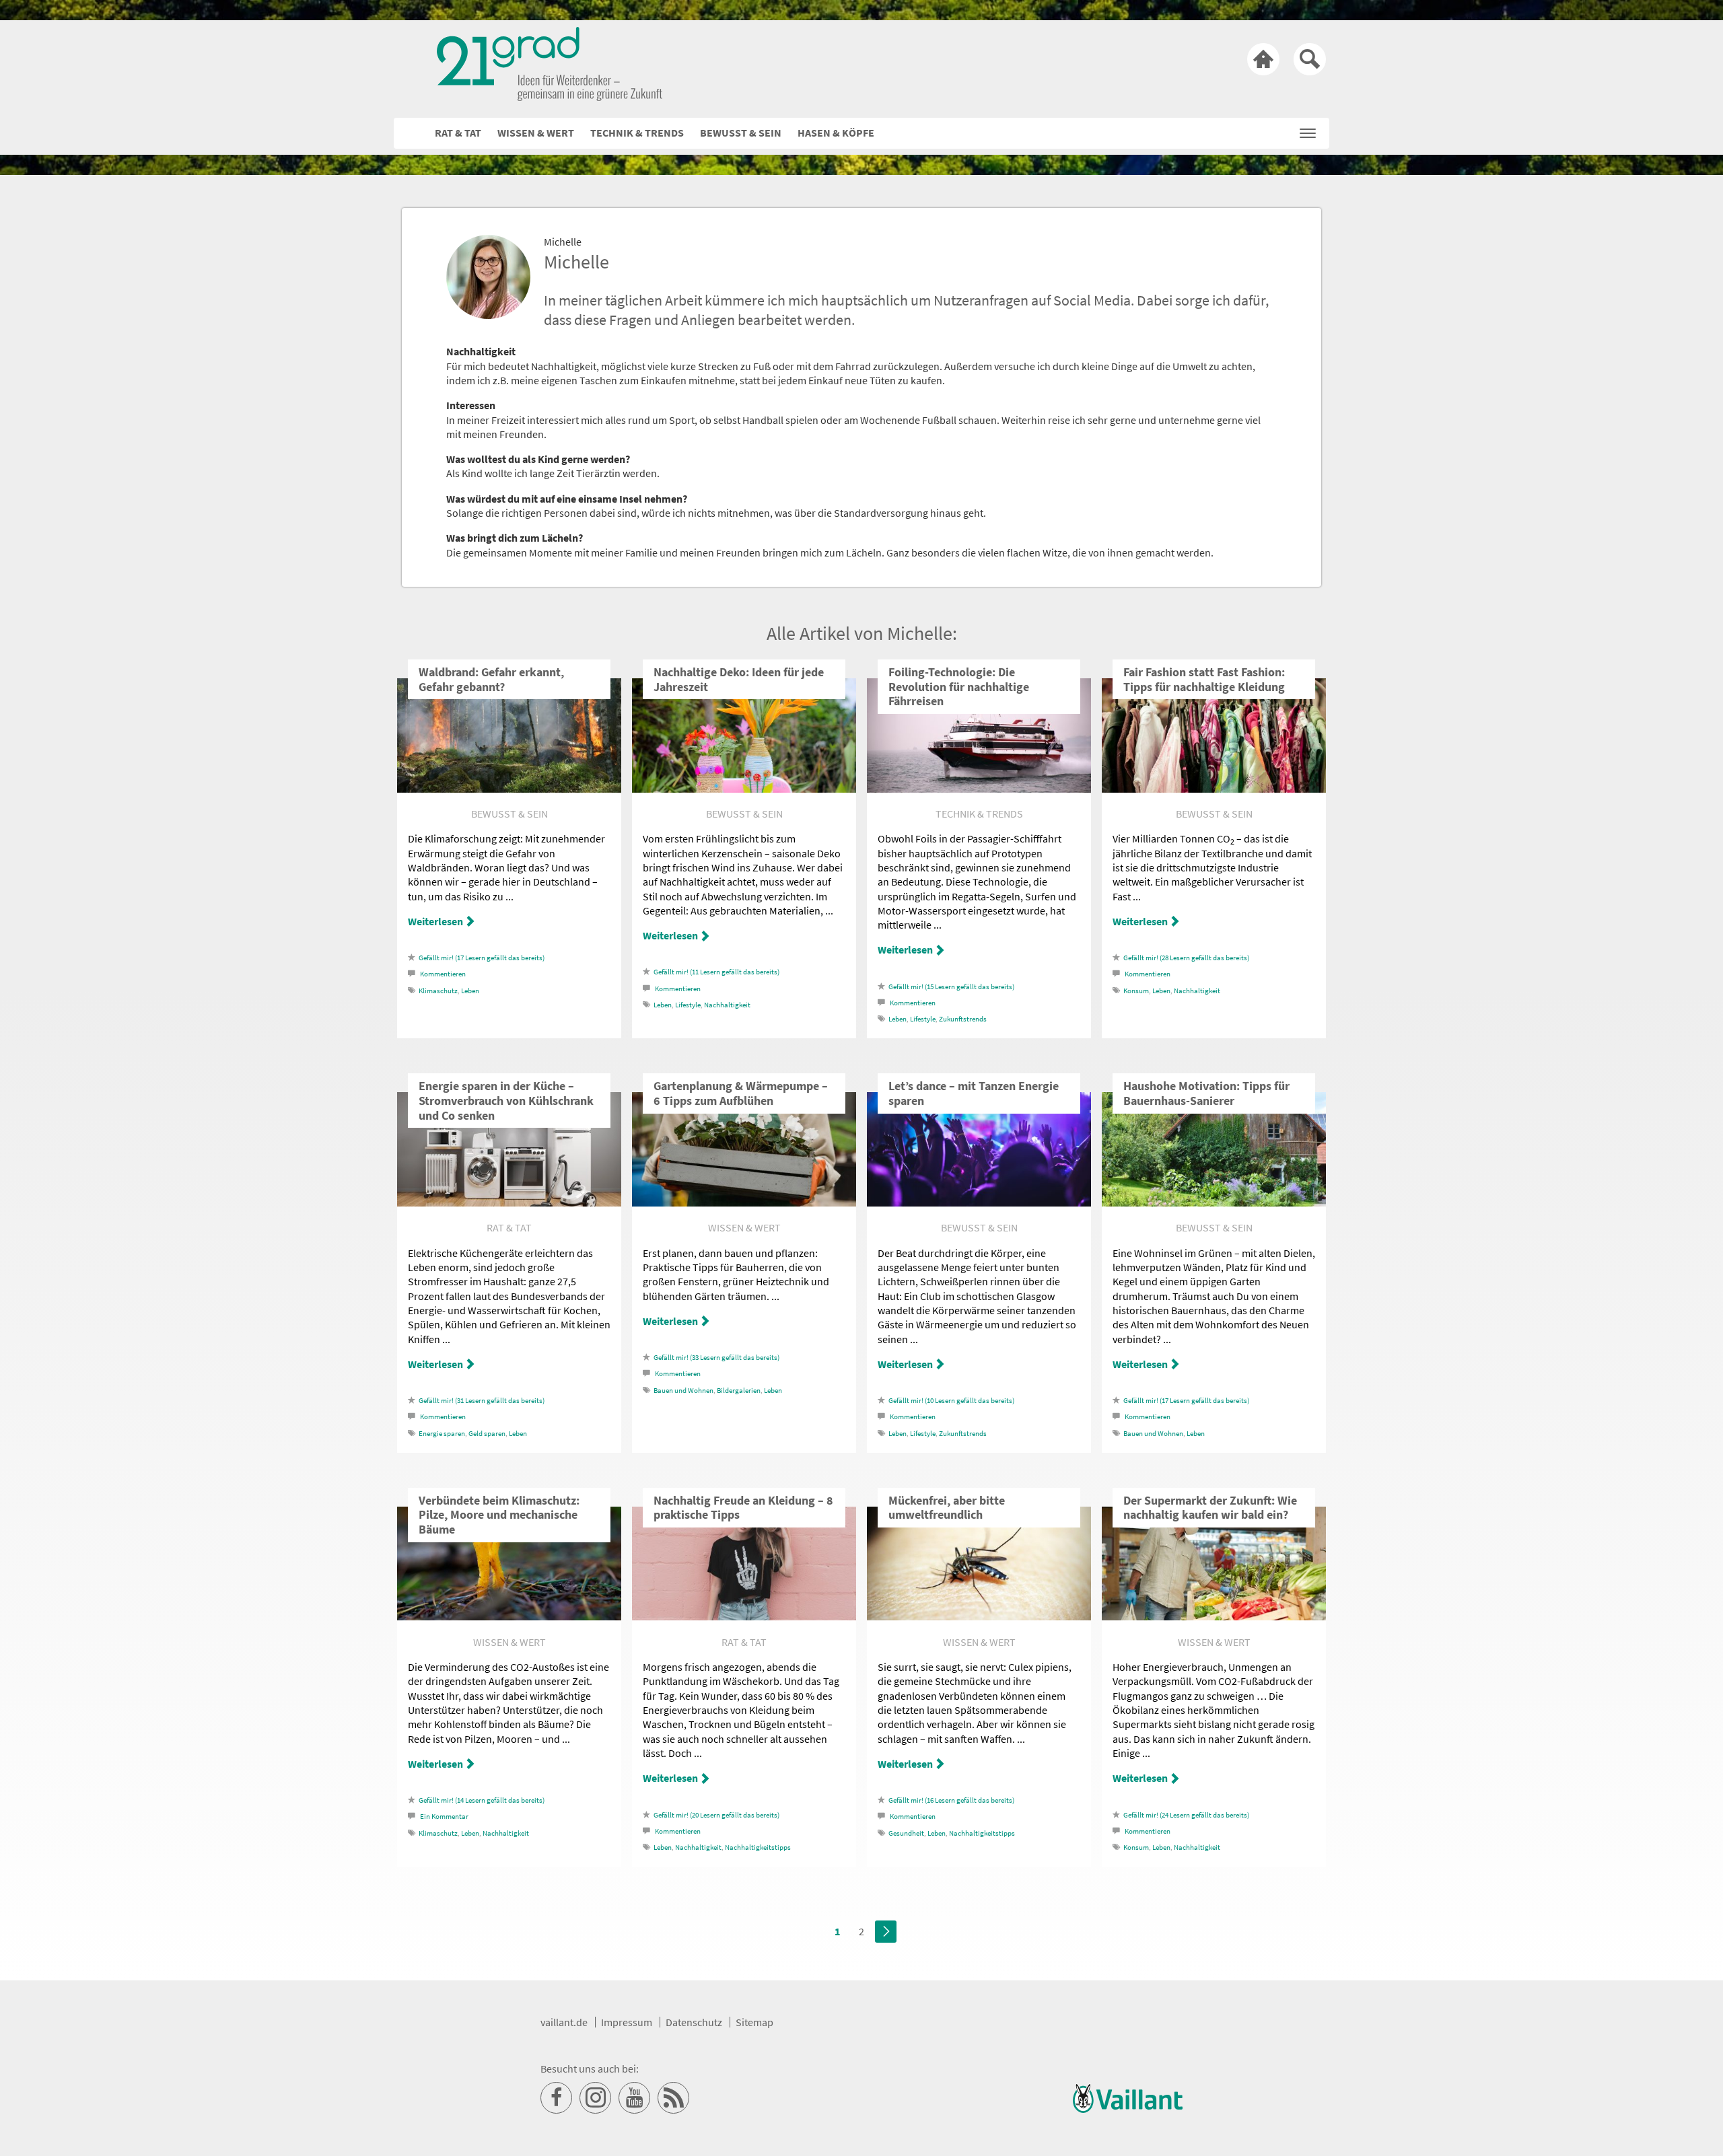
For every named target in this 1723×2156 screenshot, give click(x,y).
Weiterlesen (435, 921)
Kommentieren (443, 974)
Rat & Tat (458, 133)
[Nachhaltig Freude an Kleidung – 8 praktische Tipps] (744, 1616)
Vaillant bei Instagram (596, 2098)
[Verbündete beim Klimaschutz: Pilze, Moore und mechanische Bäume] (509, 1616)
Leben (470, 991)
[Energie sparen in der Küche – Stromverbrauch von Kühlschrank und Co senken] (509, 1202)
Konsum (1136, 991)
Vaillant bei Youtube (635, 2098)
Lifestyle (688, 1005)
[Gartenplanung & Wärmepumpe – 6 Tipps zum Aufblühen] (744, 1202)
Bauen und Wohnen (683, 1391)
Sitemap (754, 2022)
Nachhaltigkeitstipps (758, 1847)
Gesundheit (906, 1833)
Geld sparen (487, 1434)
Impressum (627, 2022)
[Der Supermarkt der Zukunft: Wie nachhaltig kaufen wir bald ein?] (1214, 1616)
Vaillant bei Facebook (557, 2098)
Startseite (1263, 59)
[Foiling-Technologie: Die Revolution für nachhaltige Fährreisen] (979, 789)
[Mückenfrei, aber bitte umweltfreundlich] (979, 1616)
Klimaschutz (438, 991)
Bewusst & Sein (741, 133)
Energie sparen (442, 1434)
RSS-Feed (674, 2098)
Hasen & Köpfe (836, 133)
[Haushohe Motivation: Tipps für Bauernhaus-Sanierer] (1214, 1202)
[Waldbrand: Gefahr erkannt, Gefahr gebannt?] (509, 789)
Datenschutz (694, 2022)
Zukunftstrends (963, 1019)
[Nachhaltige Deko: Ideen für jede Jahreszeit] (744, 789)
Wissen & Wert (536, 133)
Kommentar (444, 1817)
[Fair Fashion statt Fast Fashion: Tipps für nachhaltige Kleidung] (1214, 789)
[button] (1308, 130)
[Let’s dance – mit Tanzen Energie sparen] (979, 1202)
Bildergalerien (739, 1391)
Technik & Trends (637, 133)
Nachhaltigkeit (727, 1005)
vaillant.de (564, 2022)
